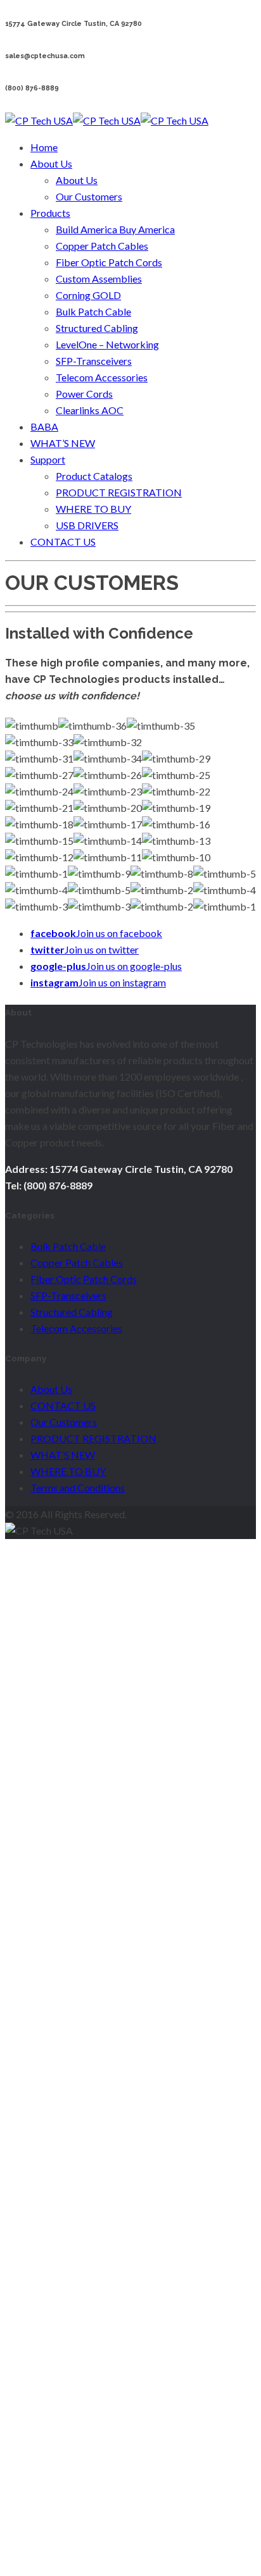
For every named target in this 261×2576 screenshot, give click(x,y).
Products (50, 213)
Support (48, 459)
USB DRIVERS (87, 525)
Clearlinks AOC (90, 410)
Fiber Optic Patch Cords (109, 262)
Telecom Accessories (102, 377)
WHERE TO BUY (93, 509)
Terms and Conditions (78, 1487)
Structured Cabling (97, 328)
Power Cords (84, 394)
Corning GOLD (88, 295)
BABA (44, 426)
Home (44, 147)
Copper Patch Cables (102, 246)
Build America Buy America (115, 229)
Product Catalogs (94, 476)
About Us (51, 163)
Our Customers (89, 196)
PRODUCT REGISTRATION (119, 492)
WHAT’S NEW (63, 443)
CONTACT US (63, 542)
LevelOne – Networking (107, 344)
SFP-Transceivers (94, 361)
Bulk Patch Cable (93, 311)
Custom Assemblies (99, 279)
